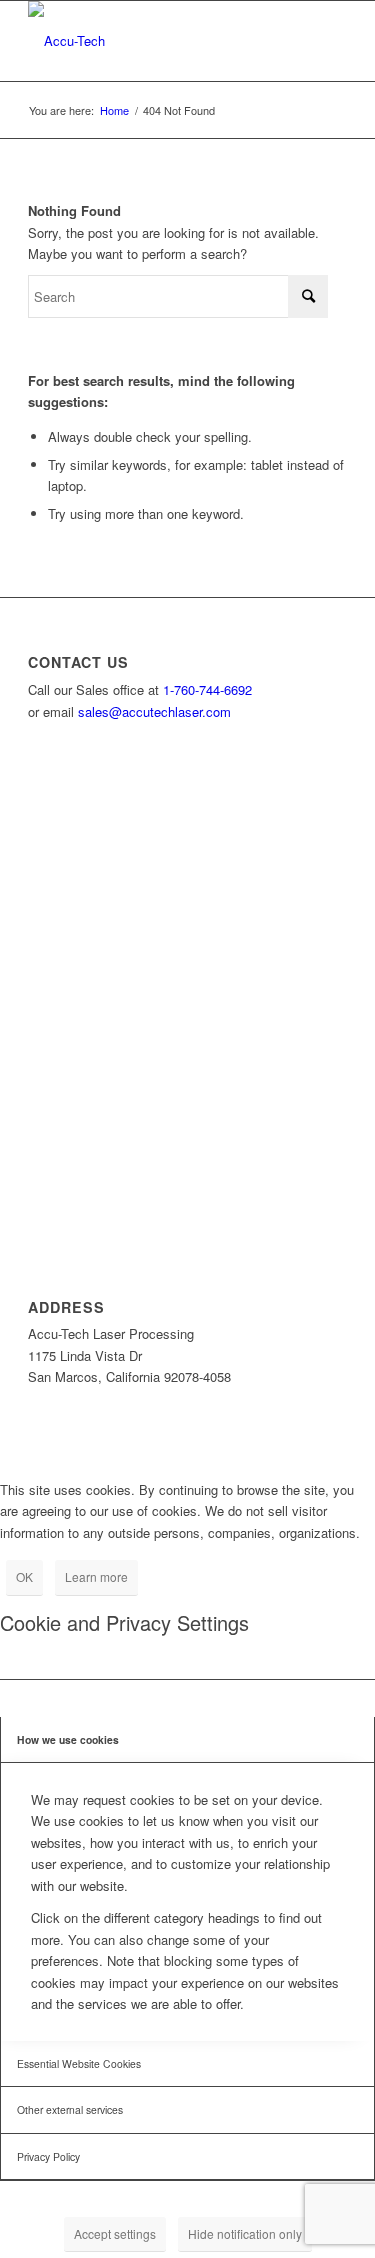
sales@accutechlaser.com (154, 711)
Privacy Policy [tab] (48, 2156)
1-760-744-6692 (207, 689)
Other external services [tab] (70, 2109)
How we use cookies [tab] (68, 1739)
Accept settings (115, 2233)
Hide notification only (245, 2233)
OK (24, 1576)
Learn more (96, 1576)
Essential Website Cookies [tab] (79, 2063)
